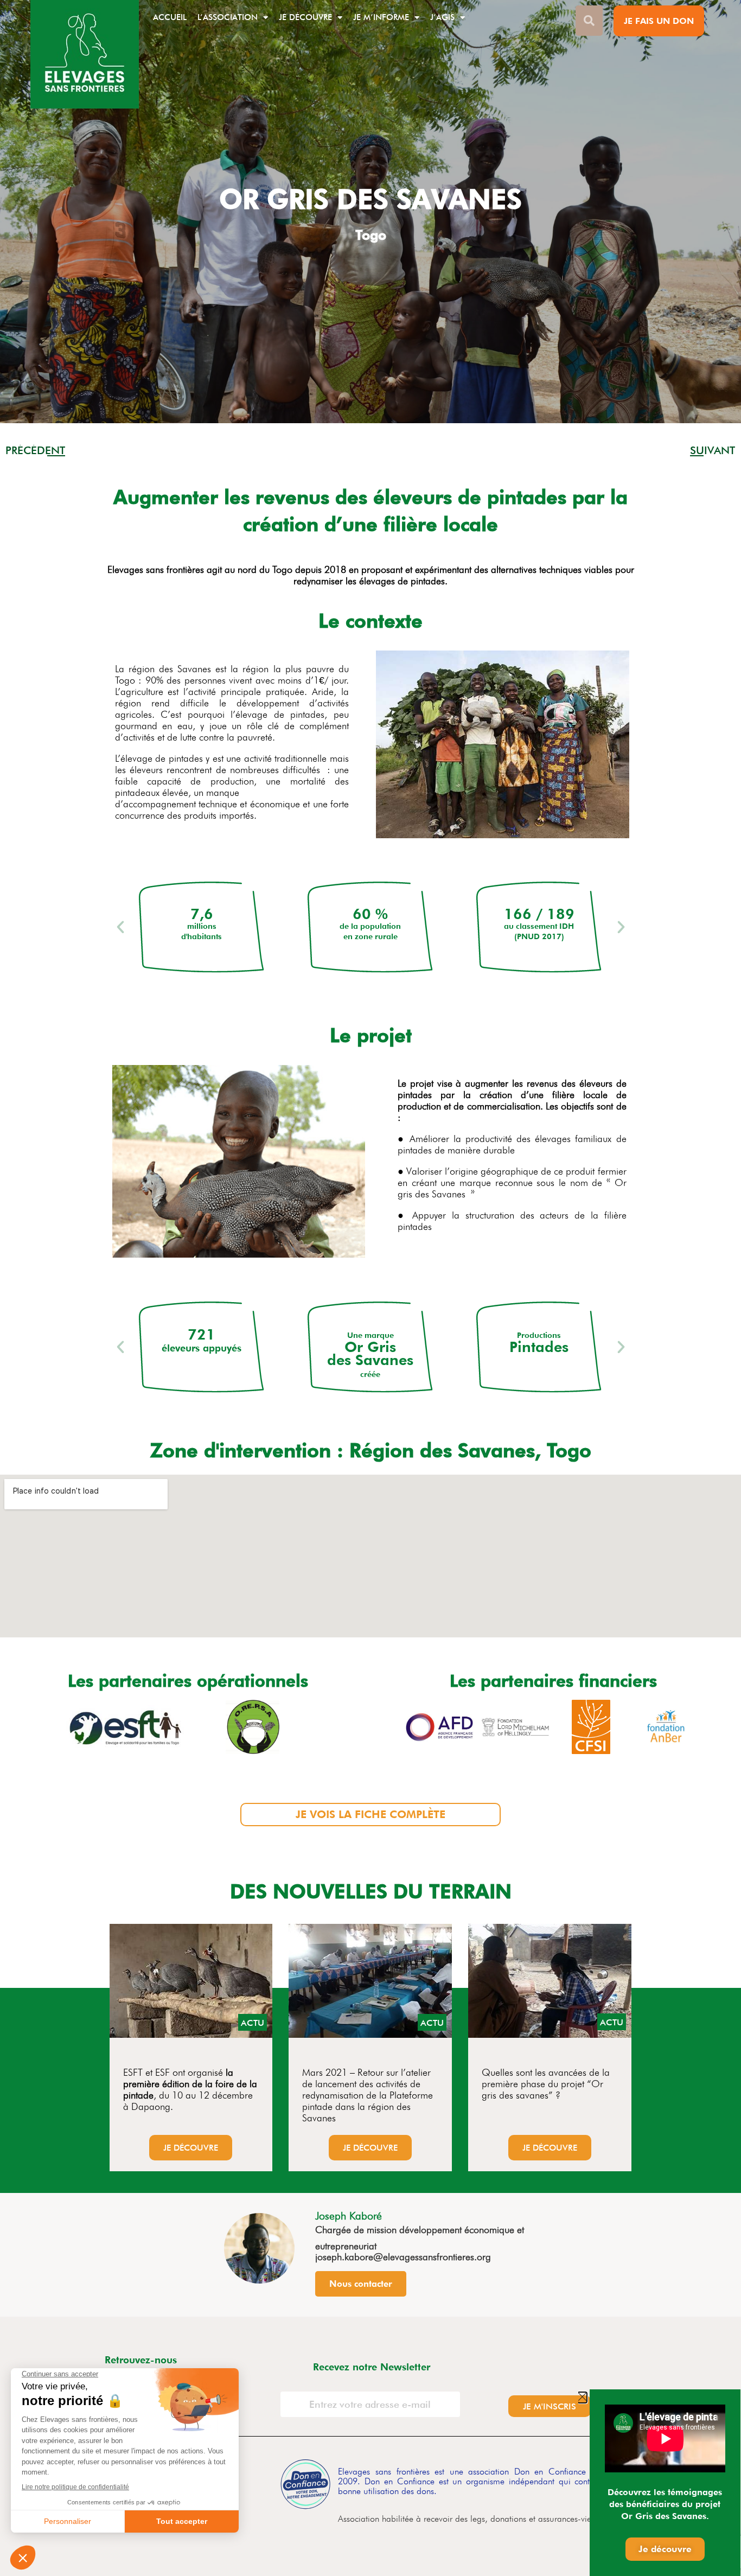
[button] (120, 927)
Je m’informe (381, 17)
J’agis (442, 17)
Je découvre (305, 17)
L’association (228, 17)
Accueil (170, 17)
